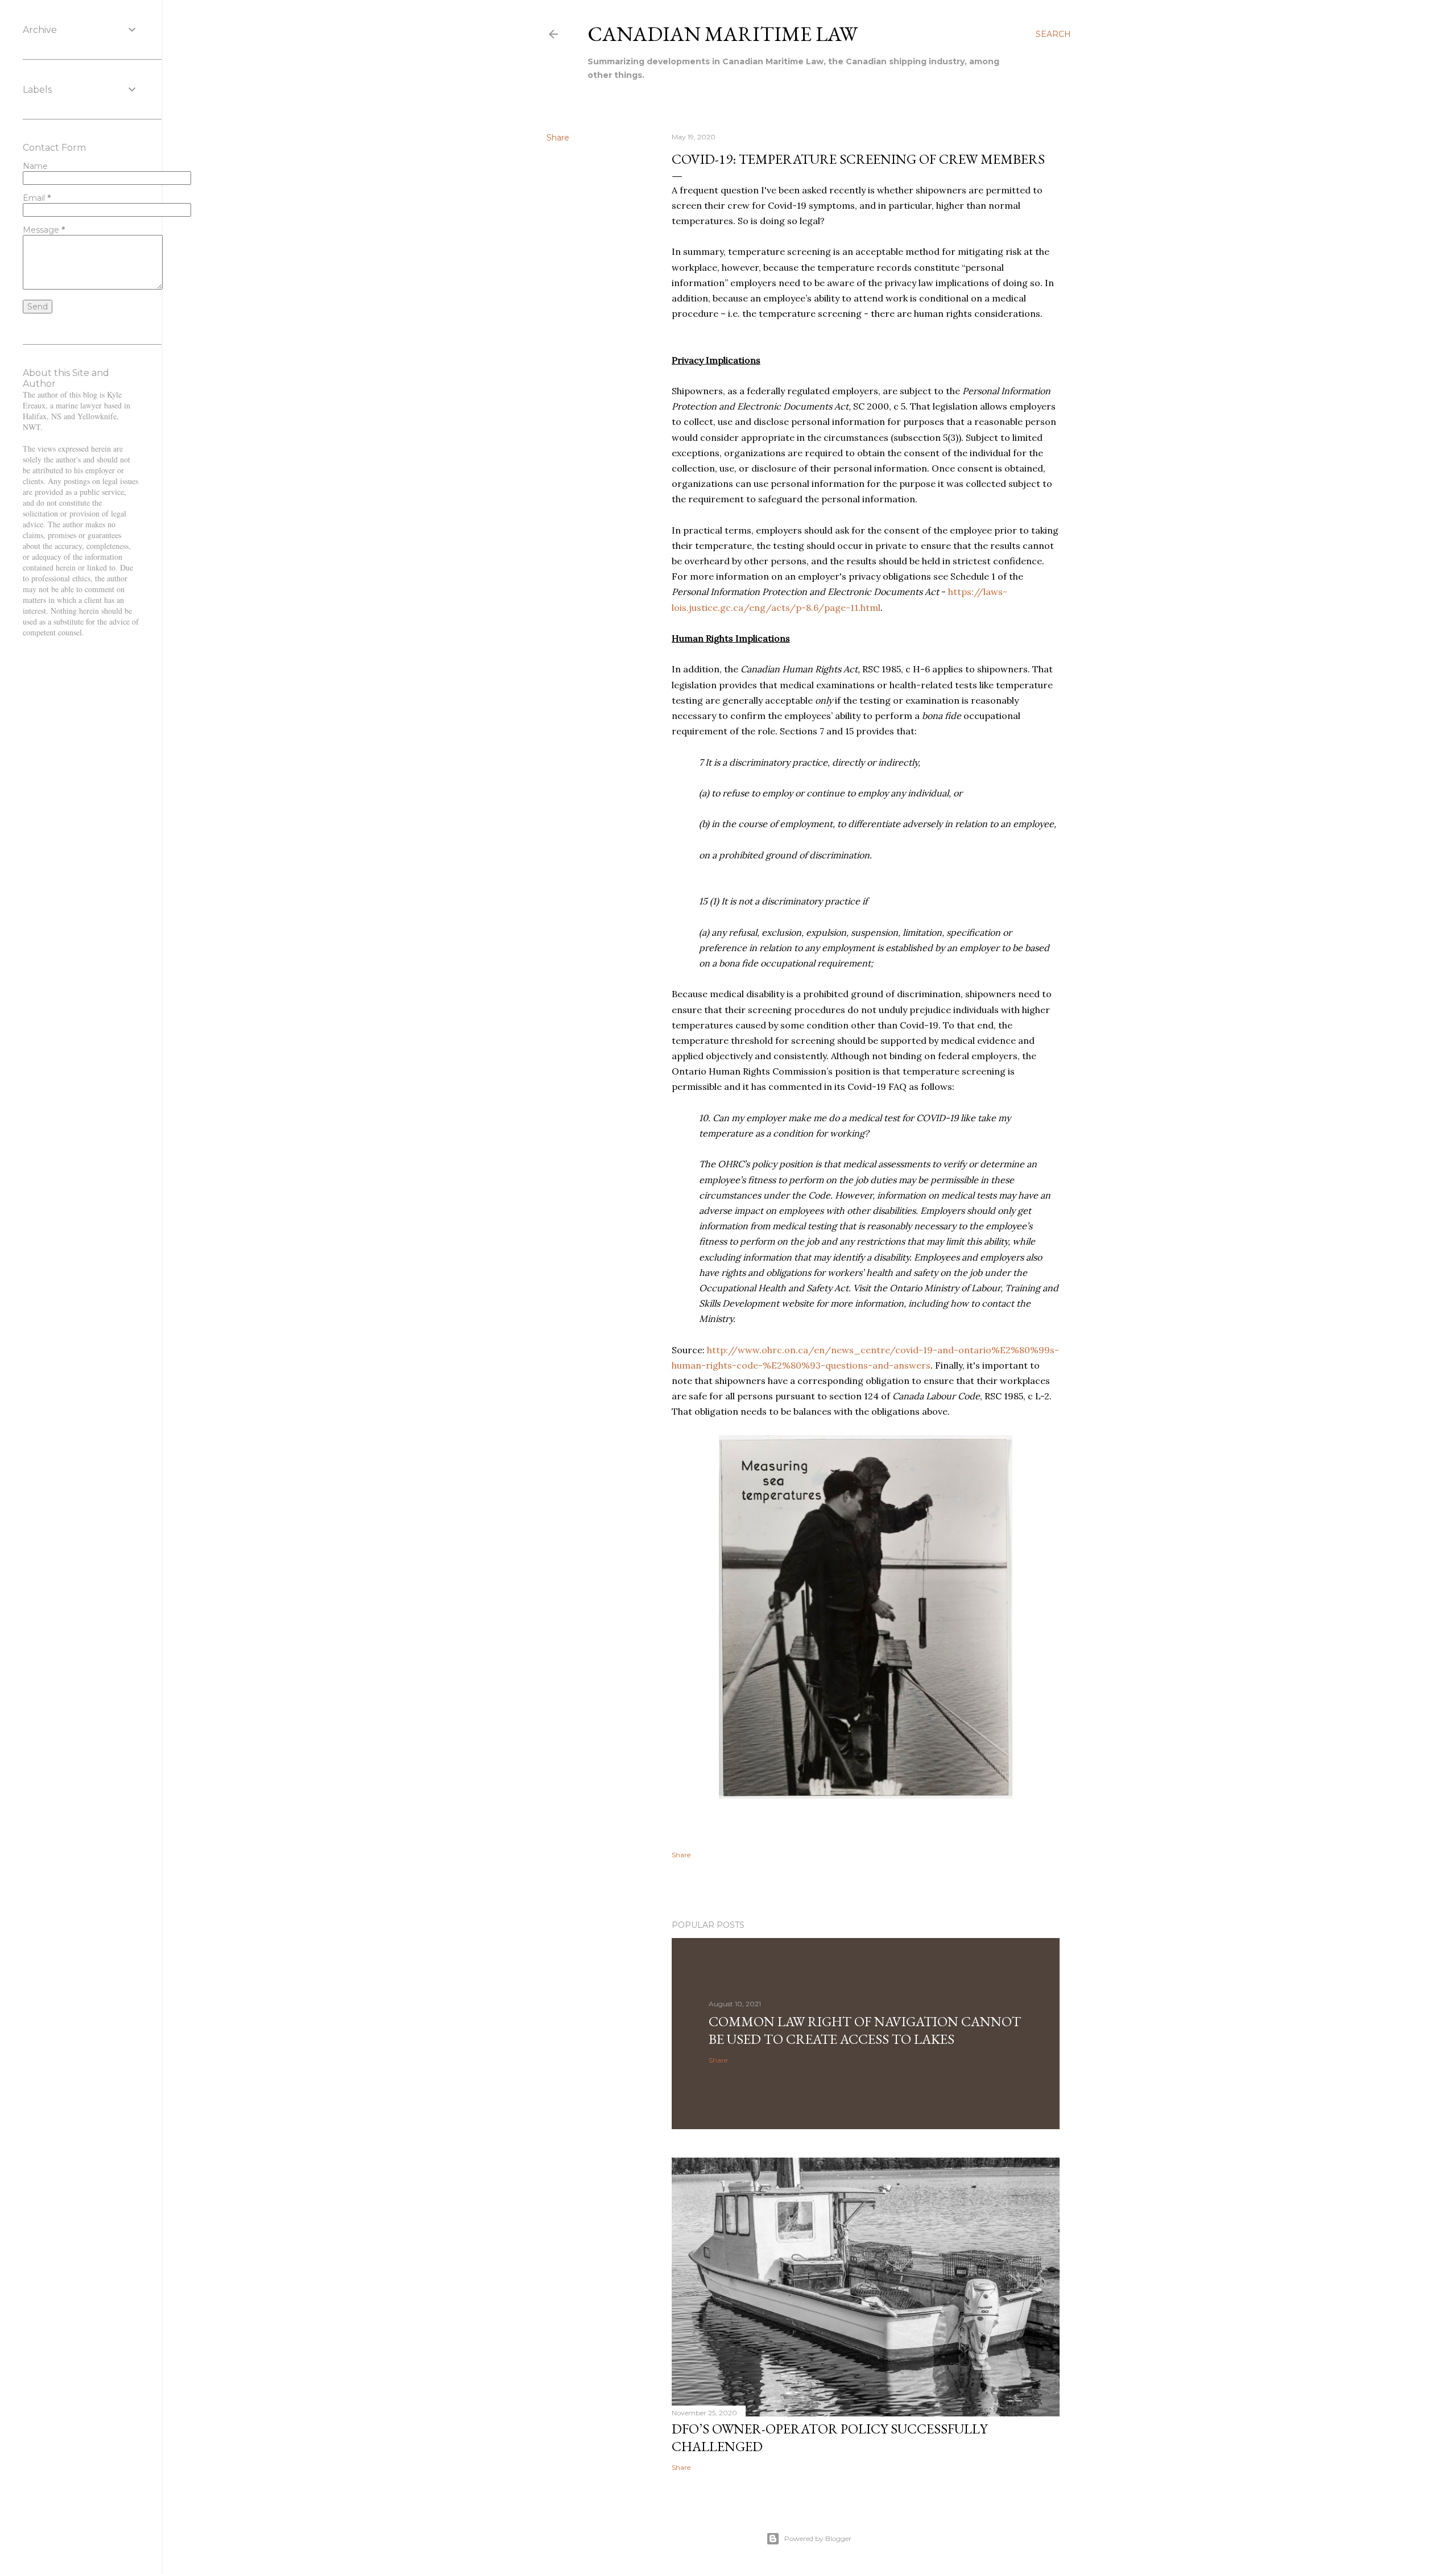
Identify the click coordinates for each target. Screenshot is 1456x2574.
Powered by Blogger (818, 2538)
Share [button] (558, 138)
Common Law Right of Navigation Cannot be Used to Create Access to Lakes (865, 2030)
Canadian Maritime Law (723, 34)
